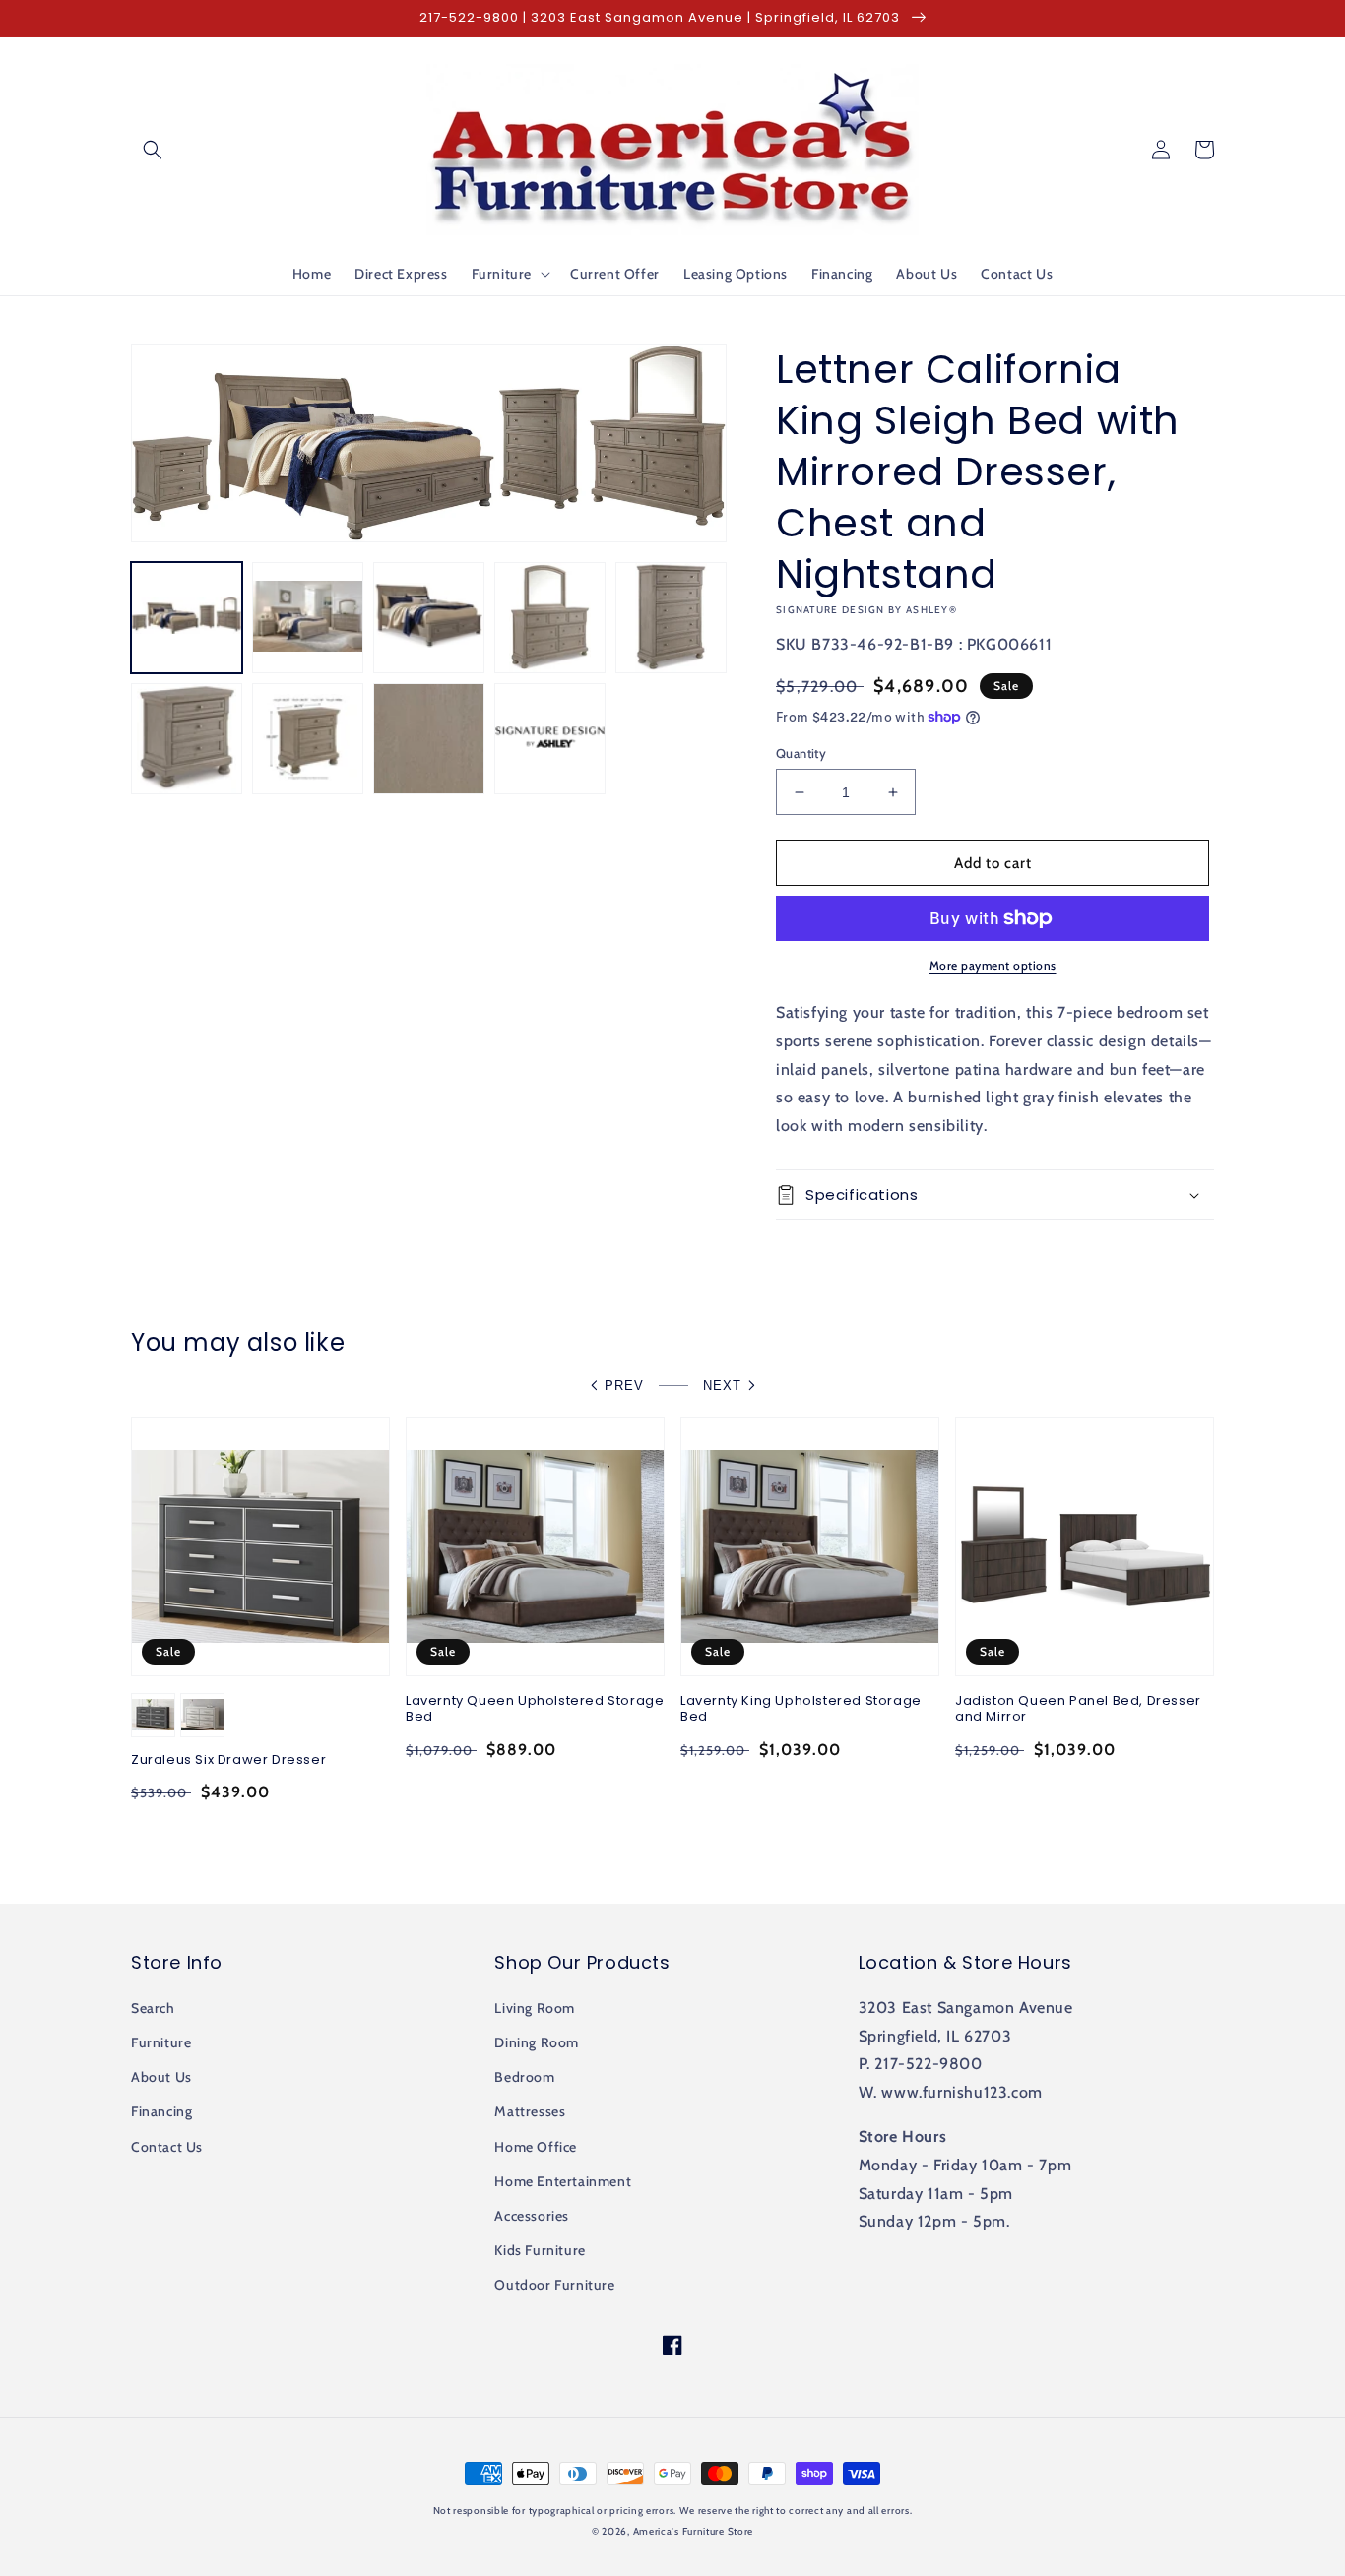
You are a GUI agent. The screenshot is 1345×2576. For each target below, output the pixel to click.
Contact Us (167, 2147)
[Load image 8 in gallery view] (429, 739)
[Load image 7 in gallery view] (308, 739)
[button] (153, 150)
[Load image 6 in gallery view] (187, 739)
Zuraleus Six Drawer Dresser (228, 1760)
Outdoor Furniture (554, 2285)
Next (722, 1385)
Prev (624, 1385)
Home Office (536, 2147)
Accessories (532, 2216)
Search (153, 2008)
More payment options (993, 965)
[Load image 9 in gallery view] (550, 739)
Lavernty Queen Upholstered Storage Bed (535, 1710)
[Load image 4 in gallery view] (550, 618)
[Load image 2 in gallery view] (308, 618)
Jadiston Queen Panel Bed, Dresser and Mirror (1078, 1710)
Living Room (535, 2008)
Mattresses (530, 2111)
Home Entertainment (563, 2181)
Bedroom (524, 2077)
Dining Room (537, 2042)
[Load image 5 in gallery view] (671, 618)
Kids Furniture (540, 2250)
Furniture (161, 2042)
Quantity (801, 753)
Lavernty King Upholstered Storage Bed (801, 1710)
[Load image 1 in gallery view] (187, 618)
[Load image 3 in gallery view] (429, 618)
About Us (161, 2077)
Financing (161, 2111)
